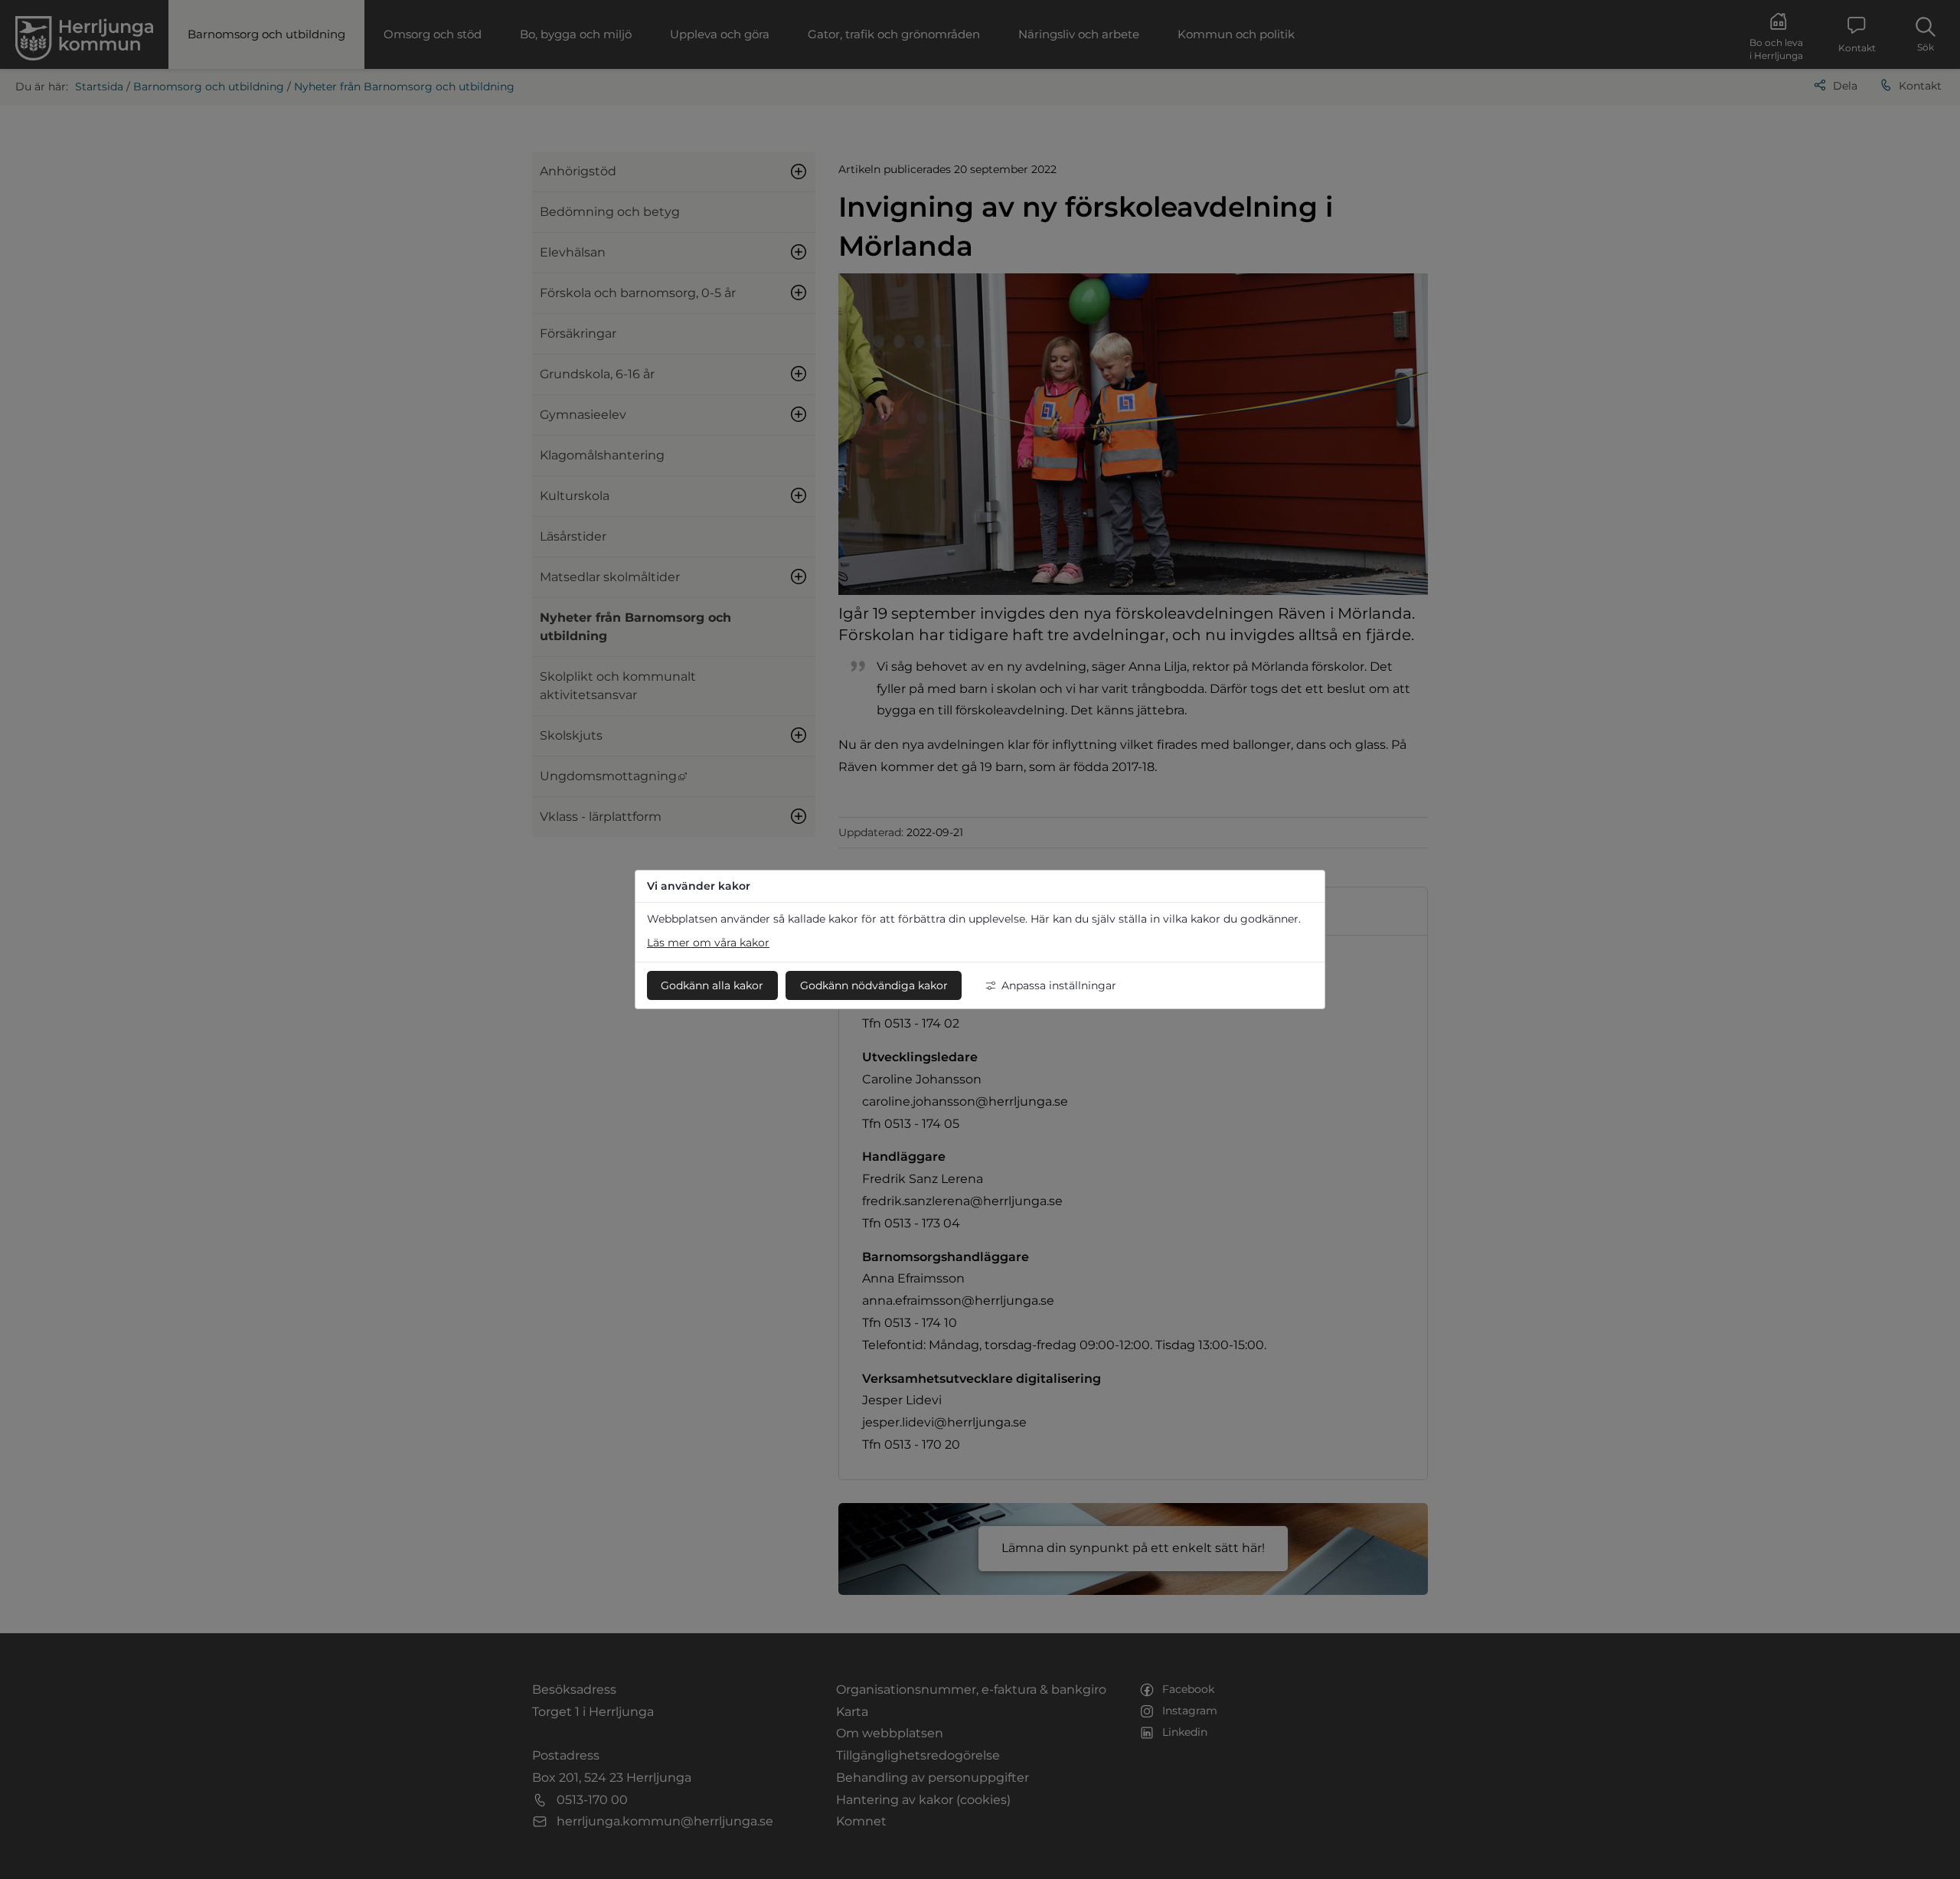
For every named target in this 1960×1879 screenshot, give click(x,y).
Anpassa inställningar (1059, 985)
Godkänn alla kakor (712, 985)
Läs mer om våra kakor (708, 943)
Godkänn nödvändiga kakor (874, 985)
